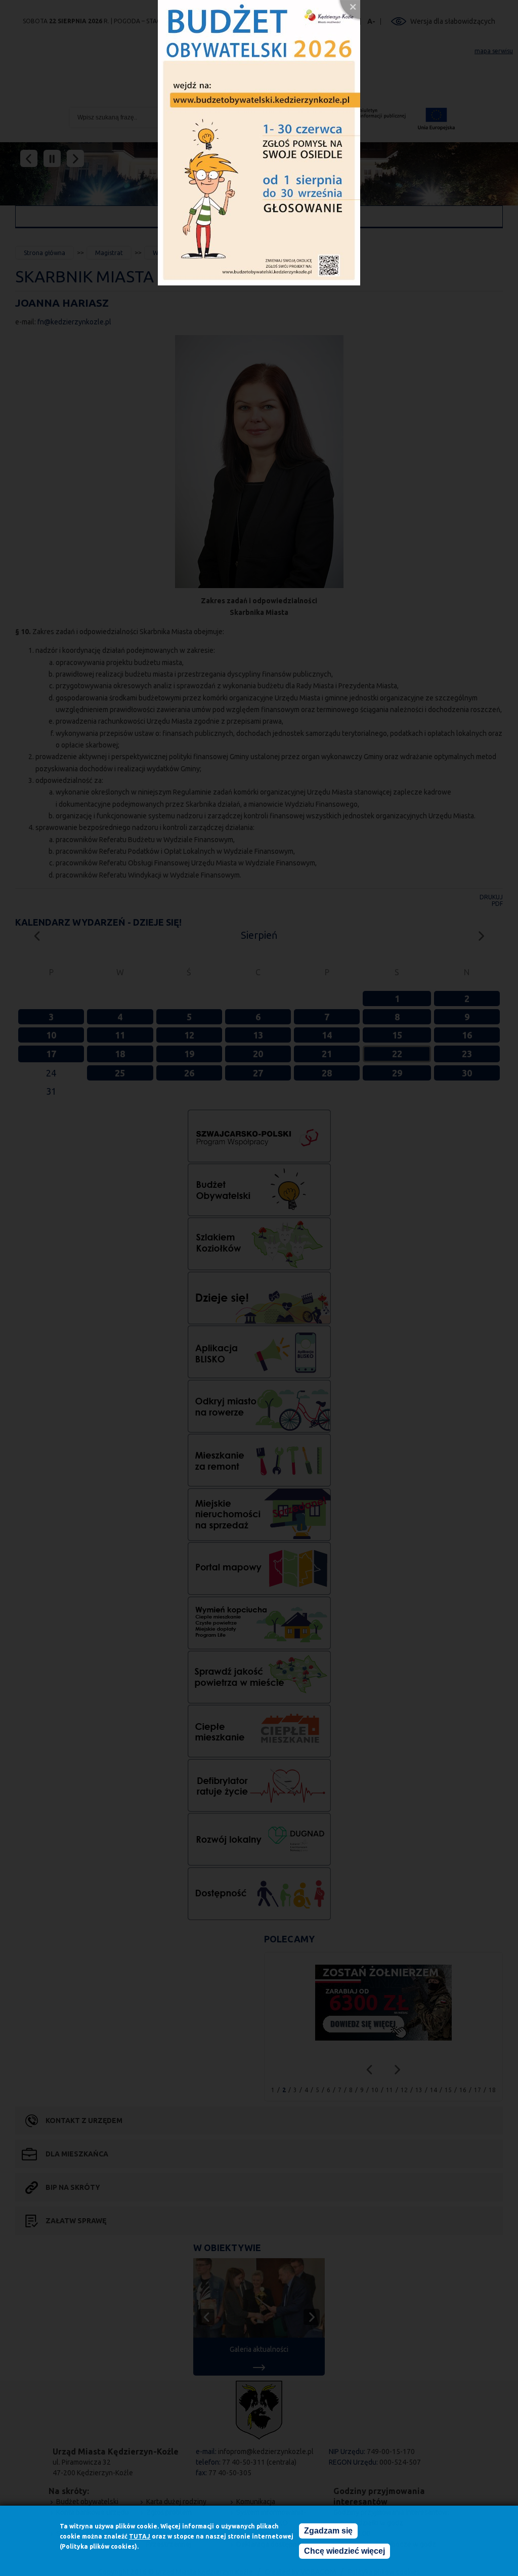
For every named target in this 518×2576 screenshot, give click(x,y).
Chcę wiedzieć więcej (344, 2551)
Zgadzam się (328, 2531)
